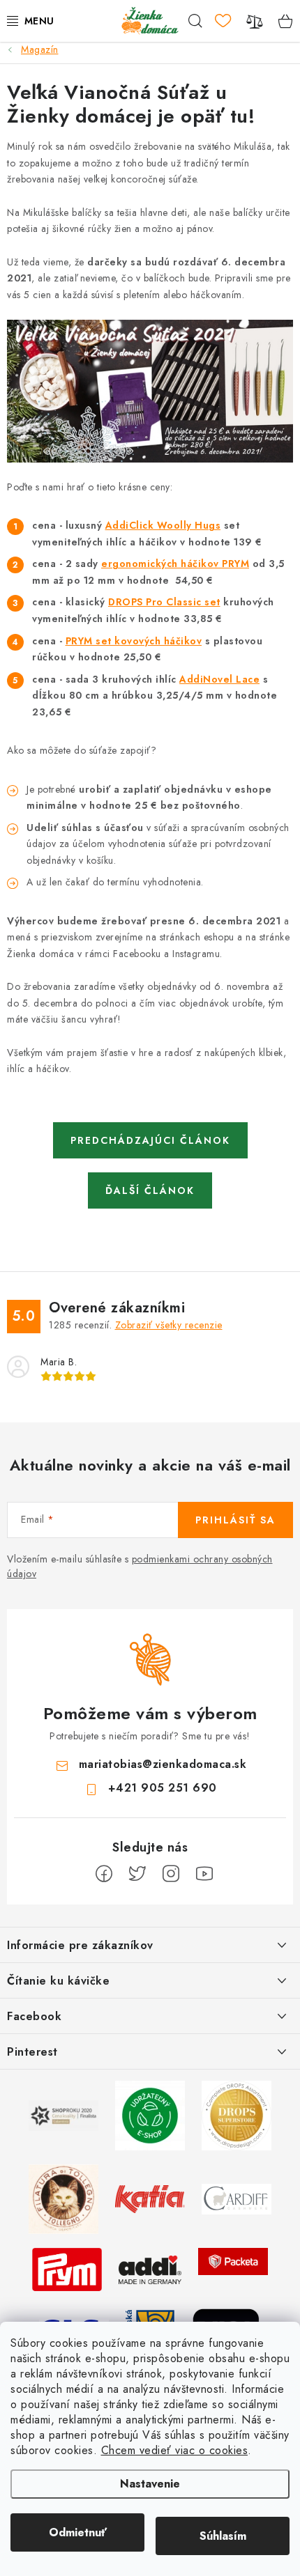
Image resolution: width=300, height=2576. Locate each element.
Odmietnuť (78, 2532)
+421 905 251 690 (163, 1788)
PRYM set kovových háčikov (134, 641)
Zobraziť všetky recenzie (169, 1325)
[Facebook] (104, 1874)
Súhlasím (223, 2536)
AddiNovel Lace (219, 679)
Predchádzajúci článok (150, 1140)
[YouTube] (204, 1874)
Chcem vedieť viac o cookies (175, 2450)
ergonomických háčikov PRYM (175, 564)
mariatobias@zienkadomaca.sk (163, 1764)
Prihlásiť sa (235, 1520)
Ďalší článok (150, 1190)
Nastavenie (150, 2484)
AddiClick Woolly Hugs (163, 525)
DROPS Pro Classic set (164, 602)
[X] (137, 1874)
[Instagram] (171, 1874)
